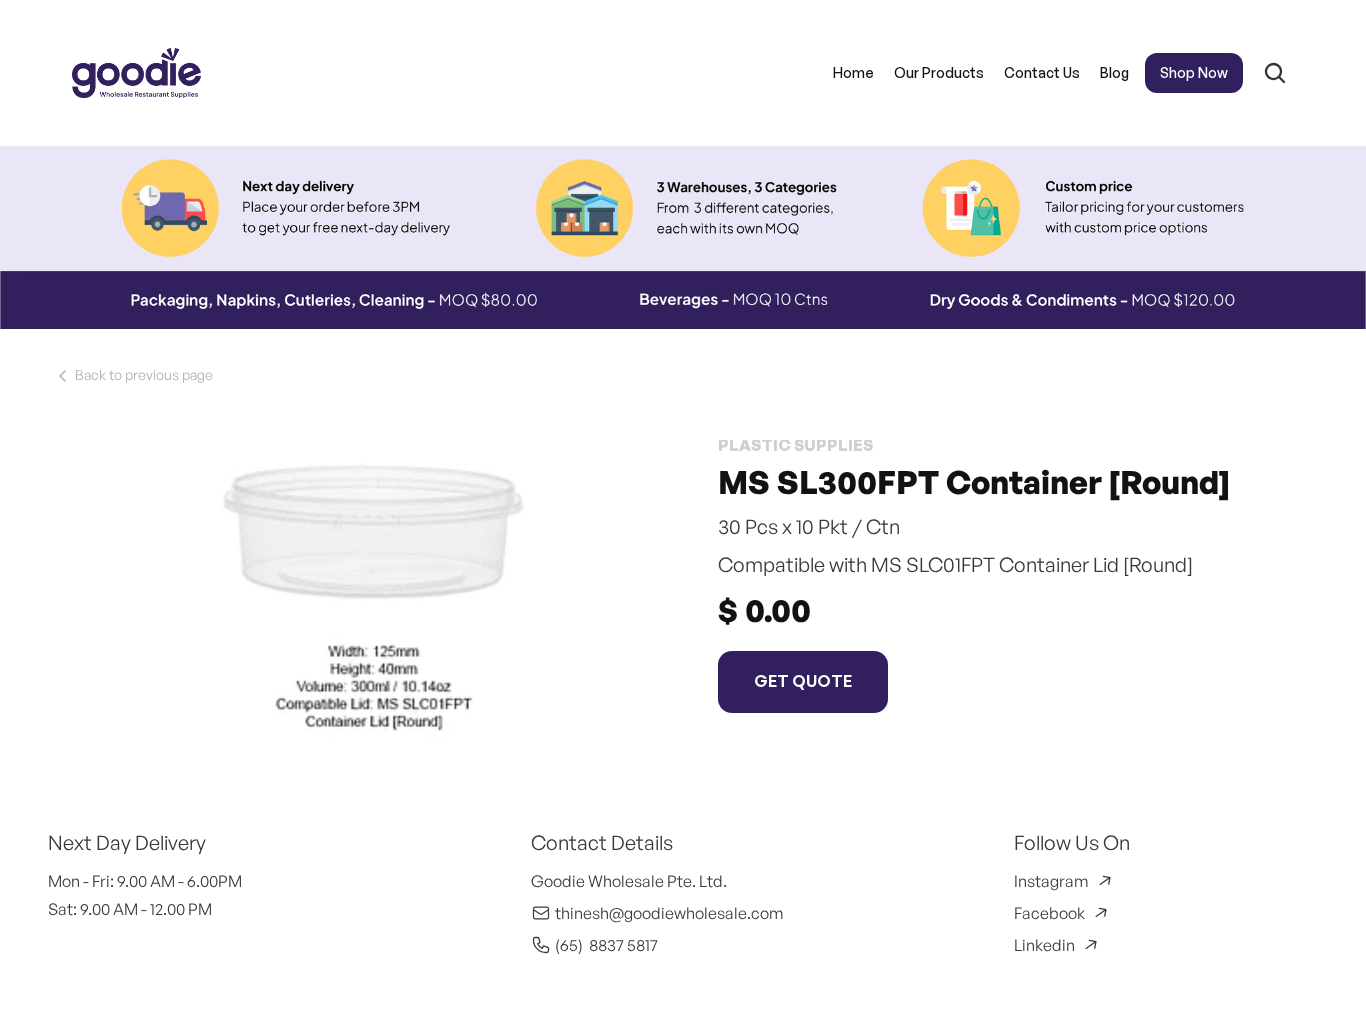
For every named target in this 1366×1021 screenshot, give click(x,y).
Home (852, 72)
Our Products (938, 72)
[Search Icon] (1274, 73)
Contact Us (1041, 72)
